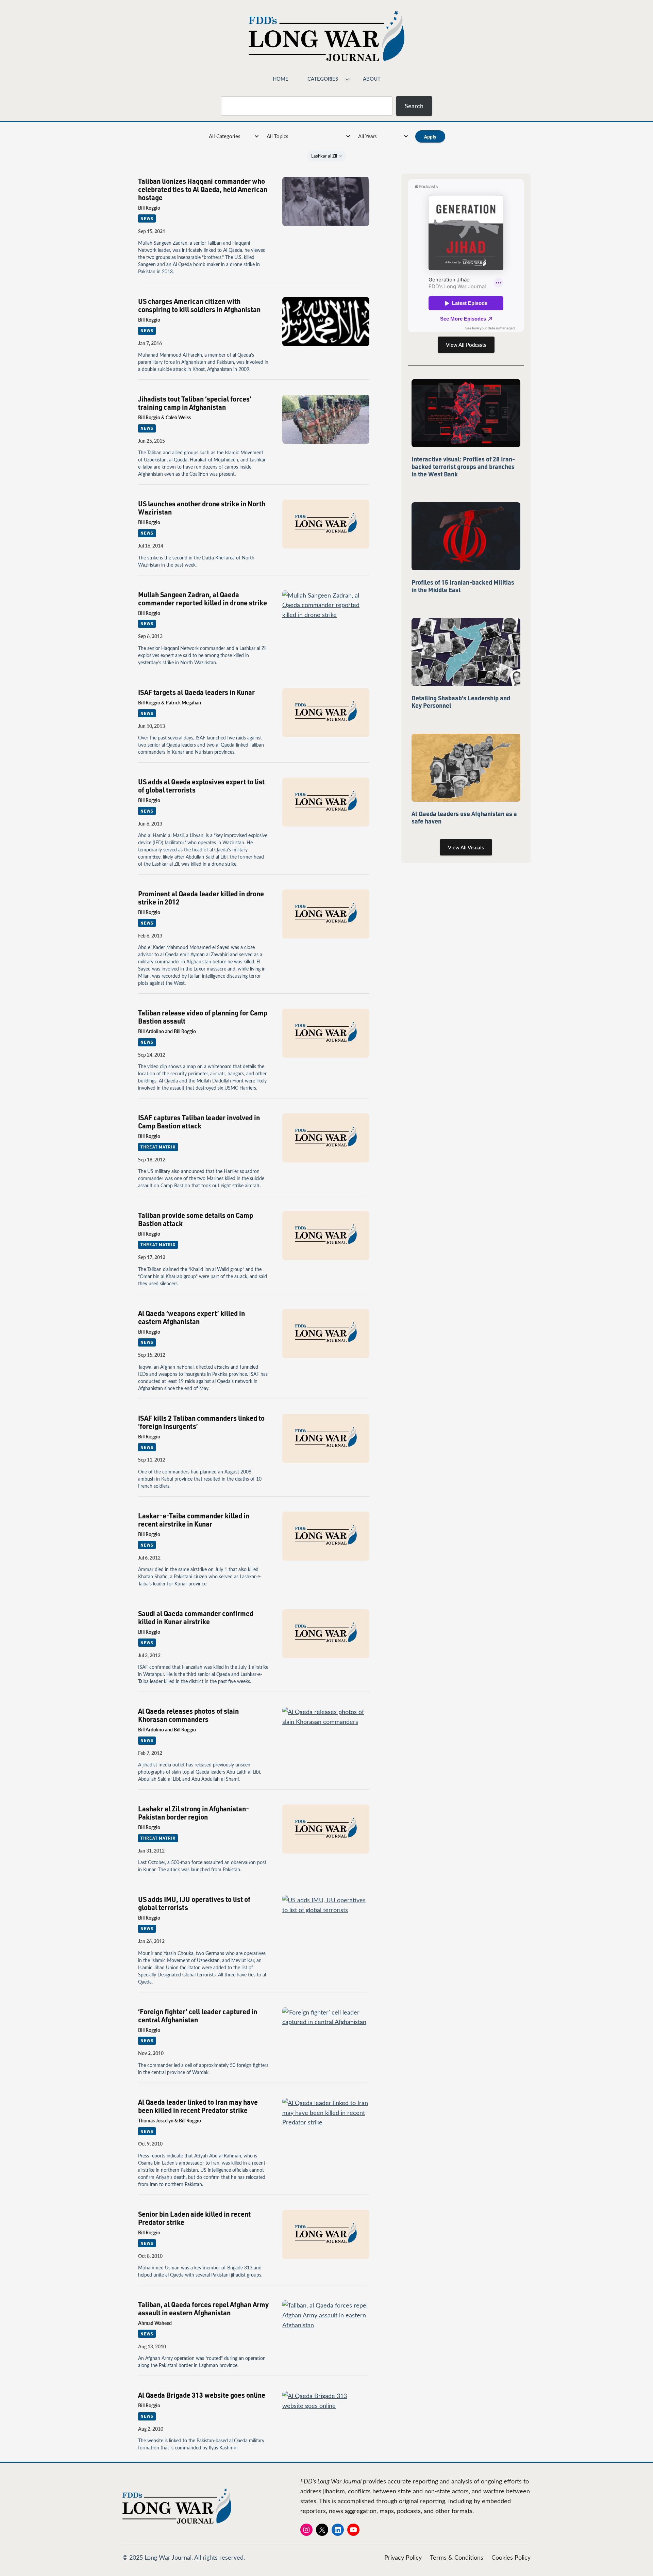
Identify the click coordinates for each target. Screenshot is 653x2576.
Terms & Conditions (457, 2557)
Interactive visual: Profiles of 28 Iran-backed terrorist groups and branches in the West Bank (463, 467)
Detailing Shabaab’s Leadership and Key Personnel (461, 702)
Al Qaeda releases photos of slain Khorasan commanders (188, 1715)
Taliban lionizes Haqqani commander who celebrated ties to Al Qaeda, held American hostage (203, 189)
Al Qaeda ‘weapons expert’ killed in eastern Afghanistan (191, 1317)
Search (414, 106)
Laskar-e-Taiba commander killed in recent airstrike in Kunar (194, 1520)
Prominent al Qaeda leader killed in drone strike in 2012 (201, 898)
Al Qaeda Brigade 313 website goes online (202, 2395)
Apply (430, 136)
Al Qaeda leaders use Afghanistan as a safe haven (464, 817)
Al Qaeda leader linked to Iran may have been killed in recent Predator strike (198, 2106)
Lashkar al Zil (327, 156)
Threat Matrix (158, 1147)
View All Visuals (466, 847)
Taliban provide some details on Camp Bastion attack (196, 1219)
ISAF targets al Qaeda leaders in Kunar (196, 692)
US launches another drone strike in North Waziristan (202, 508)
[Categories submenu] (347, 79)
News (147, 218)
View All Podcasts (466, 345)
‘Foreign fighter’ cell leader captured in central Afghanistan (198, 2016)
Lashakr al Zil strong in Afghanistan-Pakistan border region (194, 1813)
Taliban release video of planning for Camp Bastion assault (203, 1017)
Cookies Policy (511, 2557)
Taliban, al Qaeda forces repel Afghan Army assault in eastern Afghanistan (203, 2309)
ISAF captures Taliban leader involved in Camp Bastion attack (199, 1122)
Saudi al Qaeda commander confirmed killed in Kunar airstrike (196, 1617)
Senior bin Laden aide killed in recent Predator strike (194, 2218)
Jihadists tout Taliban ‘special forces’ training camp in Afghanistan (195, 403)
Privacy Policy (403, 2557)
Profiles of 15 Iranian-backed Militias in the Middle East (463, 586)
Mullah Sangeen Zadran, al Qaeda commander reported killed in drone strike (203, 599)
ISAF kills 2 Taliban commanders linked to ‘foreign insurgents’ (201, 1422)
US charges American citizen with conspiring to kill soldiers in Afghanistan (199, 305)
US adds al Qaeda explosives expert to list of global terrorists (201, 786)
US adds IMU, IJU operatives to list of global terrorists (194, 1903)
